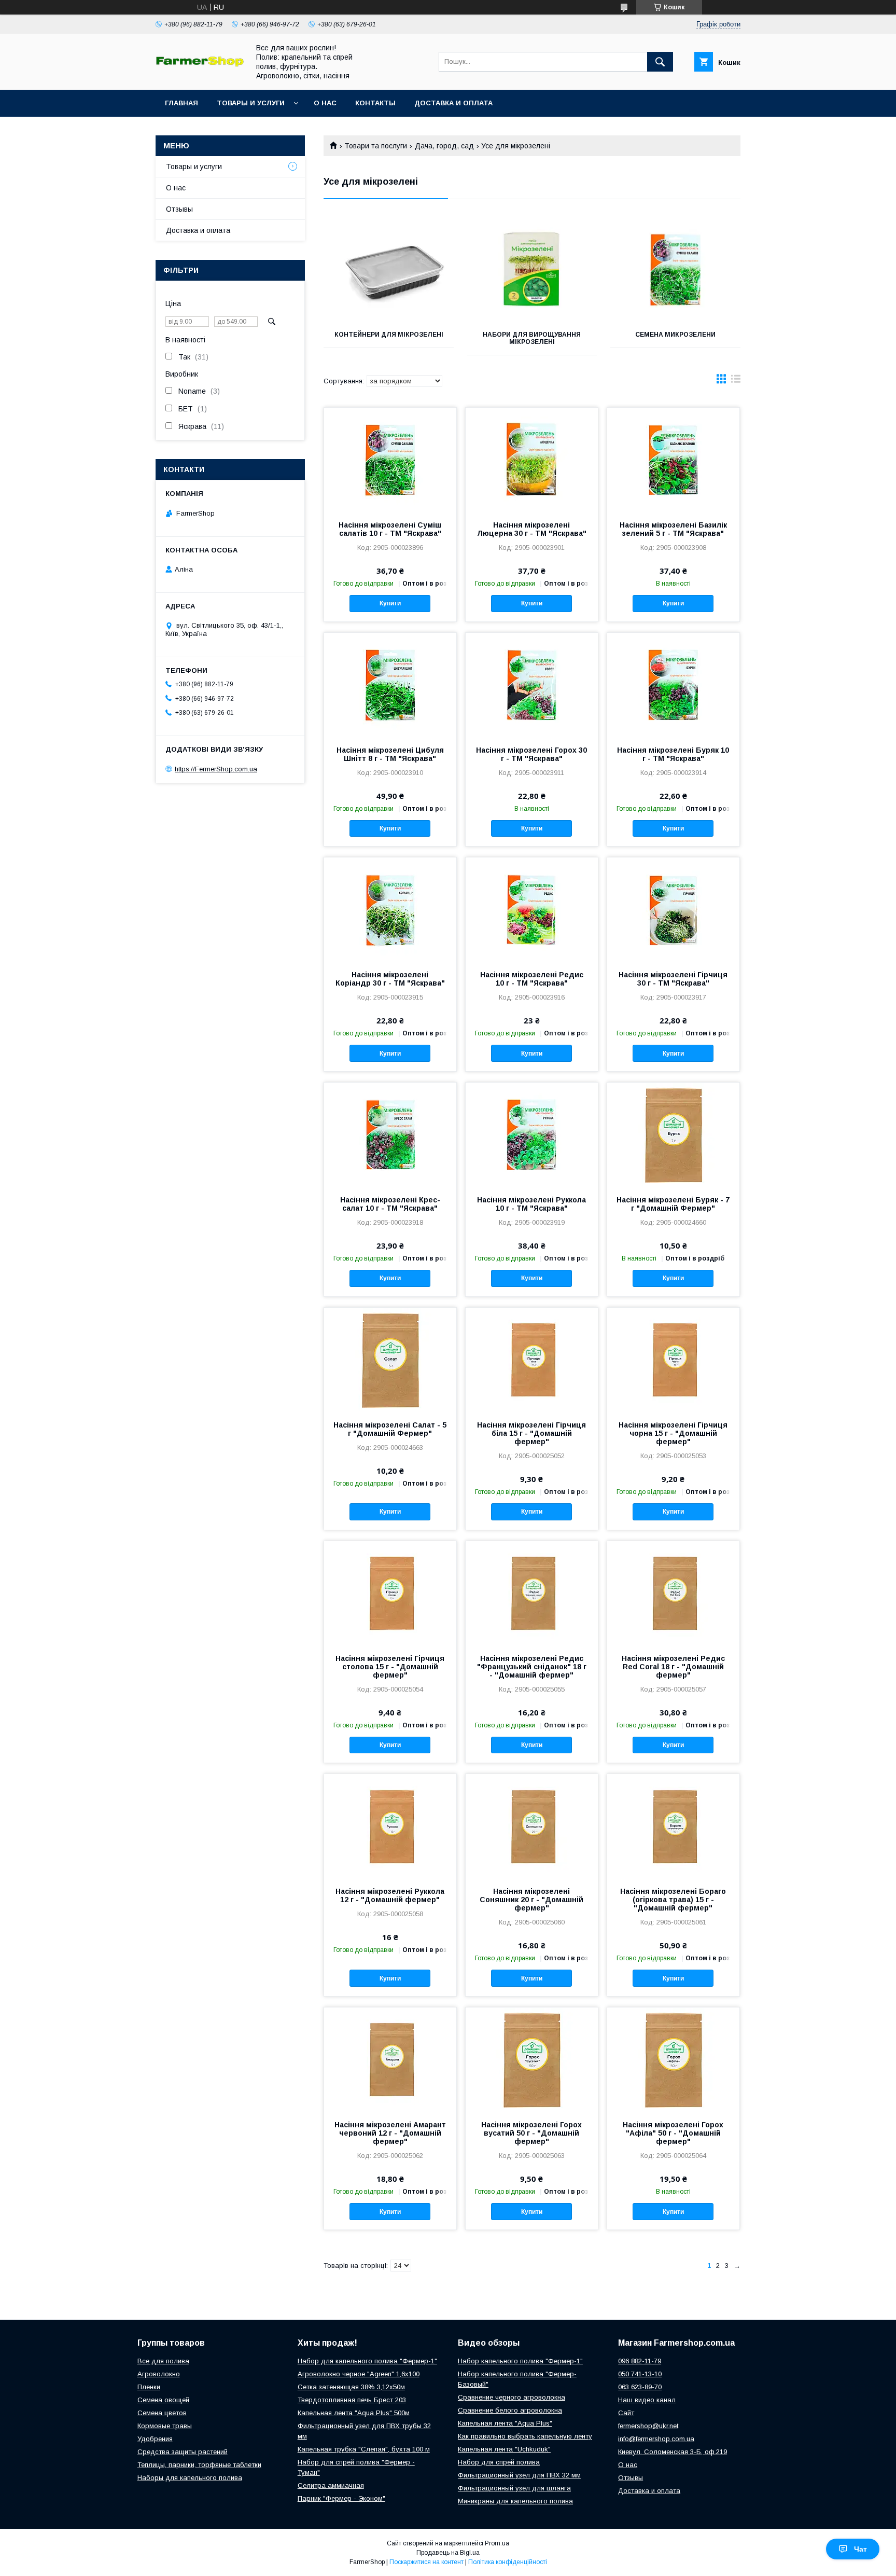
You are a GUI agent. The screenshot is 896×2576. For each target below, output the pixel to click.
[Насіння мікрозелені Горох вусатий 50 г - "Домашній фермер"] (532, 2059)
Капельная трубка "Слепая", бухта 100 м (364, 2449)
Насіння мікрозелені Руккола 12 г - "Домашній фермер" (390, 1895)
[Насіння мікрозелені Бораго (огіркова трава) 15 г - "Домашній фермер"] (673, 1826)
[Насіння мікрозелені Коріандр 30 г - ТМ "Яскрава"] (390, 909)
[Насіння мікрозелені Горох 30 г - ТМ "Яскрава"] (532, 685)
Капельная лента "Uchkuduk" (504, 2449)
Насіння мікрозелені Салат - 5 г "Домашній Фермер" (390, 1429)
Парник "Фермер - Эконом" (341, 2498)
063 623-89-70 (640, 2387)
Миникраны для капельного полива (515, 2501)
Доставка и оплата (453, 103)
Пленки (149, 2387)
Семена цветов (162, 2413)
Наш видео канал (647, 2400)
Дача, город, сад (444, 146)
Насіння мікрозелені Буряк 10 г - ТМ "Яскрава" (673, 754)
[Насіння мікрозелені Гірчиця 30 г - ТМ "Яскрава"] (673, 909)
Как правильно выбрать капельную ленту (525, 2436)
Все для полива (163, 2361)
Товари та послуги (376, 146)
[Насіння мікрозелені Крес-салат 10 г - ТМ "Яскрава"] (390, 1134)
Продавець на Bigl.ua (448, 2553)
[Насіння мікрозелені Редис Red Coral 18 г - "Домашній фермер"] (673, 1593)
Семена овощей (163, 2400)
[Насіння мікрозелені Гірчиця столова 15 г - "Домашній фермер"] (390, 1593)
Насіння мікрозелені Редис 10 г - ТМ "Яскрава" (532, 979)
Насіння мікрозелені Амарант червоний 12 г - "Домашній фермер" (390, 2133)
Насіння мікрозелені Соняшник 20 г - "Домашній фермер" (531, 1900)
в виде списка (736, 381)
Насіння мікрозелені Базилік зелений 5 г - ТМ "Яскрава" (673, 529)
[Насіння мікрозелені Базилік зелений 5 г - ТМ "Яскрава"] (673, 460)
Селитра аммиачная (331, 2485)
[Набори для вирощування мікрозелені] (532, 270)
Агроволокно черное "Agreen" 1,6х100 (359, 2374)
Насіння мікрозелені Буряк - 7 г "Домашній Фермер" (673, 1204)
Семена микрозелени (675, 335)
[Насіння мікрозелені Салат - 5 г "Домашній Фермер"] (390, 1360)
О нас (325, 103)
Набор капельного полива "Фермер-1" (520, 2361)
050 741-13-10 (640, 2374)
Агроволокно (159, 2374)
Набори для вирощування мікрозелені (532, 338)
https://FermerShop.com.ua (216, 769)
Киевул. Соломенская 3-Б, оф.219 (673, 2452)
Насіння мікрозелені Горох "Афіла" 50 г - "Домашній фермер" (673, 2133)
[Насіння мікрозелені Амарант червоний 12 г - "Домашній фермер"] (390, 2059)
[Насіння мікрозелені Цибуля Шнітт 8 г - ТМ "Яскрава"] (390, 685)
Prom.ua (497, 2543)
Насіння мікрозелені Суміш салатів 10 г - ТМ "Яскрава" (390, 529)
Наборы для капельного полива (190, 2478)
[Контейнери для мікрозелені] (389, 270)
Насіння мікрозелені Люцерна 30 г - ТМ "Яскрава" (532, 529)
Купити (390, 603)
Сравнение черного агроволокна (512, 2397)
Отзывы (179, 209)
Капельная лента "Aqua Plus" (505, 2423)
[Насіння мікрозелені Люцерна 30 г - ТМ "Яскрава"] (532, 460)
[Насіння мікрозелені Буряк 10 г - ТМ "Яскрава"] (673, 685)
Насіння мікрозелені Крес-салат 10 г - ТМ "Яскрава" (390, 1204)
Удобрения (155, 2439)
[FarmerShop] (200, 64)
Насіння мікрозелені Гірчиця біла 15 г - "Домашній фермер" (531, 1433)
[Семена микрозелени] (675, 270)
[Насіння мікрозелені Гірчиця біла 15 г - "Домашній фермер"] (532, 1360)
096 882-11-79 (640, 2361)
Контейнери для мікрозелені (389, 335)
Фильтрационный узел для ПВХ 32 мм (519, 2475)
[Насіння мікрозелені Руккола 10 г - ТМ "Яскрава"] (532, 1134)
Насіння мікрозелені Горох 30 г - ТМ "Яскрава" (531, 754)
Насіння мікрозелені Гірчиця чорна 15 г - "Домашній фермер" (673, 1433)
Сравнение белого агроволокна (510, 2410)
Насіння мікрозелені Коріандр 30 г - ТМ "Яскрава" (390, 979)
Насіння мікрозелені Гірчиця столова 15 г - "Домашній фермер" (390, 1667)
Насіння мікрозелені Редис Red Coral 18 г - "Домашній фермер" (673, 1667)
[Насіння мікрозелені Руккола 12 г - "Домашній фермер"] (390, 1826)
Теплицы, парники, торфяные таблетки (199, 2465)
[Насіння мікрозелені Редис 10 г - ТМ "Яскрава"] (532, 909)
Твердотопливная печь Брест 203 (352, 2400)
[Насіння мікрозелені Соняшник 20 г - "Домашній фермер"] (532, 1826)
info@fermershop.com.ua (656, 2439)
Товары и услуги (251, 103)
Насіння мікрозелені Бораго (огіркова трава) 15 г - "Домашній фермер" (673, 1900)
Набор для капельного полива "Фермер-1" (367, 2361)
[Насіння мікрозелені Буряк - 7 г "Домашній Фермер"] (673, 1134)
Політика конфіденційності (508, 2562)
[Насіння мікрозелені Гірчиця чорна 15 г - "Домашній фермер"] (673, 1360)
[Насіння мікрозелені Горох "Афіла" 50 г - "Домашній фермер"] (673, 2059)
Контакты (375, 103)
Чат (860, 2549)
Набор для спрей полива (499, 2462)
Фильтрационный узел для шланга (514, 2488)
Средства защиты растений (183, 2452)
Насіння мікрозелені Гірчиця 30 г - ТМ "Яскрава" (673, 979)
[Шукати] (660, 62)
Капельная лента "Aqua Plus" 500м (354, 2413)
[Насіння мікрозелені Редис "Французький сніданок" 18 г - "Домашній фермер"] (532, 1593)
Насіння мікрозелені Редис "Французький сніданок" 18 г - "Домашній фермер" (532, 1667)
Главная (181, 103)
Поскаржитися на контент (426, 2562)
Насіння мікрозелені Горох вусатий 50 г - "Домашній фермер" (531, 2133)
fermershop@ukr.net (648, 2426)
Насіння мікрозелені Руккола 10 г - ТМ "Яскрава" (531, 1204)
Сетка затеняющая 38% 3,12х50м (351, 2387)
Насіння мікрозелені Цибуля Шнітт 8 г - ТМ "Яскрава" (390, 754)
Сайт (626, 2413)
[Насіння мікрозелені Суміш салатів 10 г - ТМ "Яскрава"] (390, 460)
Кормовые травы (165, 2426)
